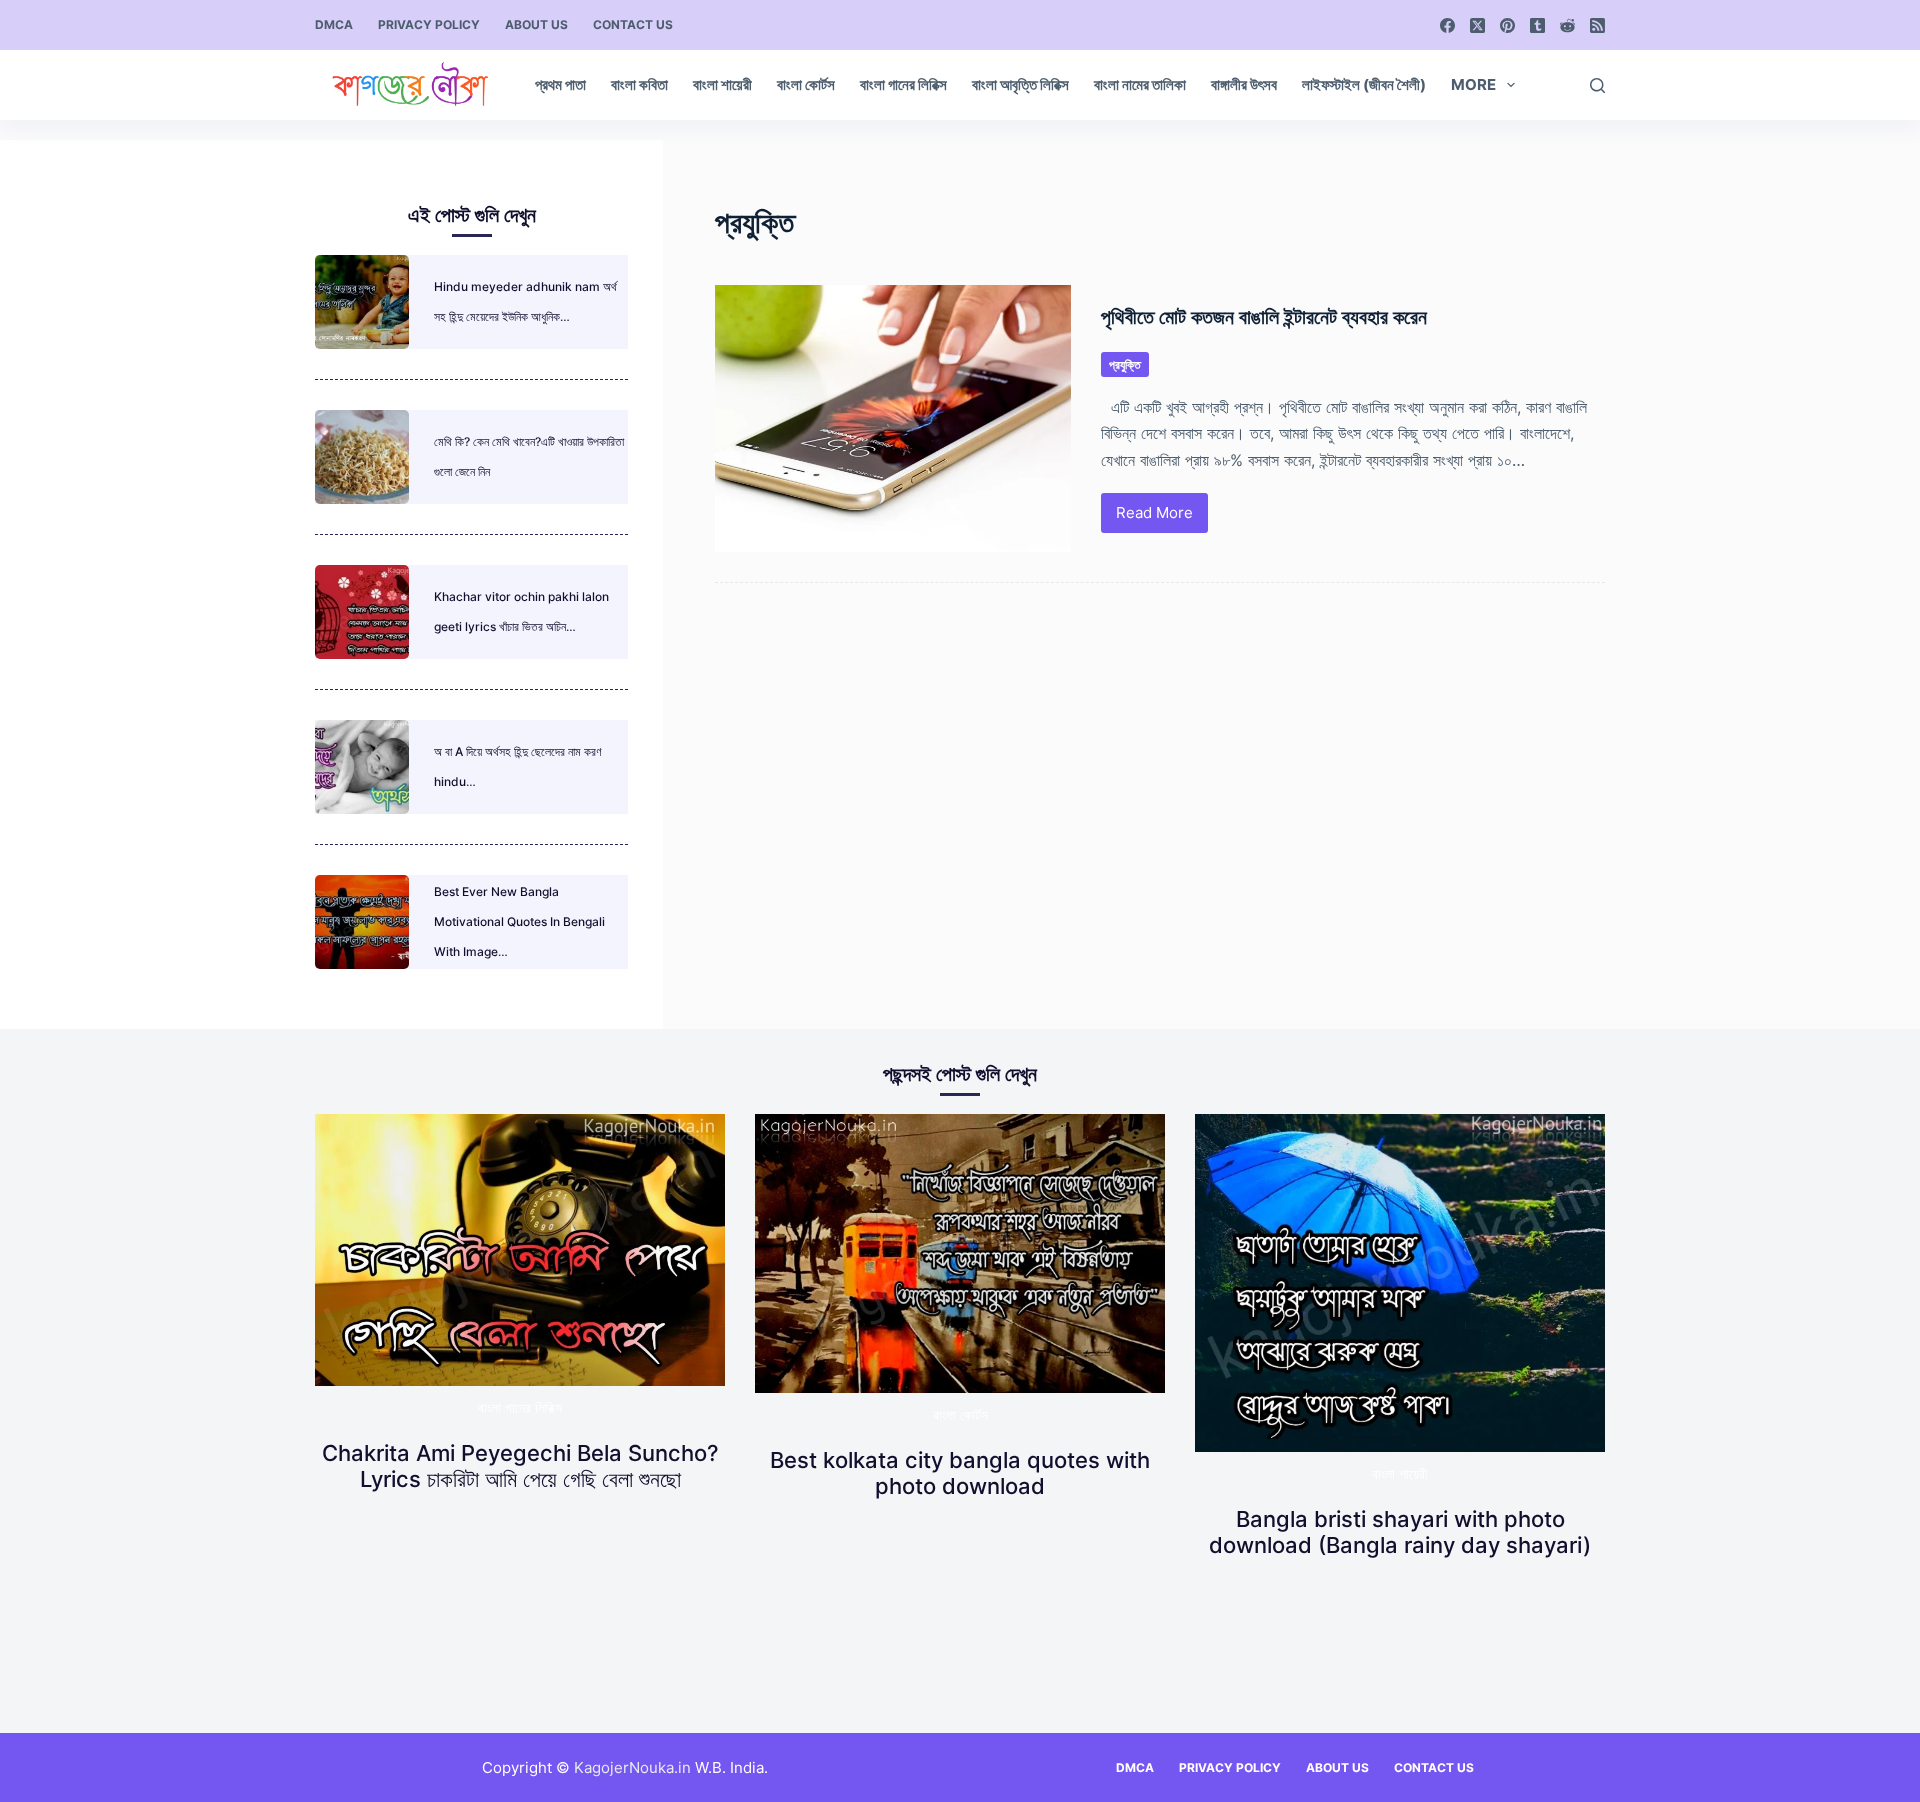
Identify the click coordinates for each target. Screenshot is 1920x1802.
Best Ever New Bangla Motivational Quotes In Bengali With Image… (519, 921)
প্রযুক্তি (1125, 364)
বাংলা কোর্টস (806, 84)
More (1473, 84)
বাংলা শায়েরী (722, 84)
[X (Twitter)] (1477, 25)
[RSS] (1597, 25)
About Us (536, 24)
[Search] (1597, 85)
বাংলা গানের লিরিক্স (903, 84)
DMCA (334, 24)
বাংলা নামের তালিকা (1140, 84)
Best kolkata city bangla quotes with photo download (960, 1473)
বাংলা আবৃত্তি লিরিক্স (1020, 84)
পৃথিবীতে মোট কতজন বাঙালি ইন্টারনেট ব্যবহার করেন (1264, 317)
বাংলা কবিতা (639, 84)
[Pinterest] (1507, 25)
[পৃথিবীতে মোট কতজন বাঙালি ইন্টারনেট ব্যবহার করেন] (893, 418)
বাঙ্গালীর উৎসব (1244, 84)
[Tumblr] (1537, 25)
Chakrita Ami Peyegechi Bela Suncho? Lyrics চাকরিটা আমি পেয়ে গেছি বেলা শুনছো (520, 1466)
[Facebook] (1447, 25)
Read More (1155, 518)
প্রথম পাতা (560, 84)
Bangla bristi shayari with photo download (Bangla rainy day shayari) (1400, 1532)
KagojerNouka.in (632, 1767)
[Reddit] (1567, 25)
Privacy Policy (429, 24)
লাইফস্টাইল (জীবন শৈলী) (1364, 84)
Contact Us (633, 24)
